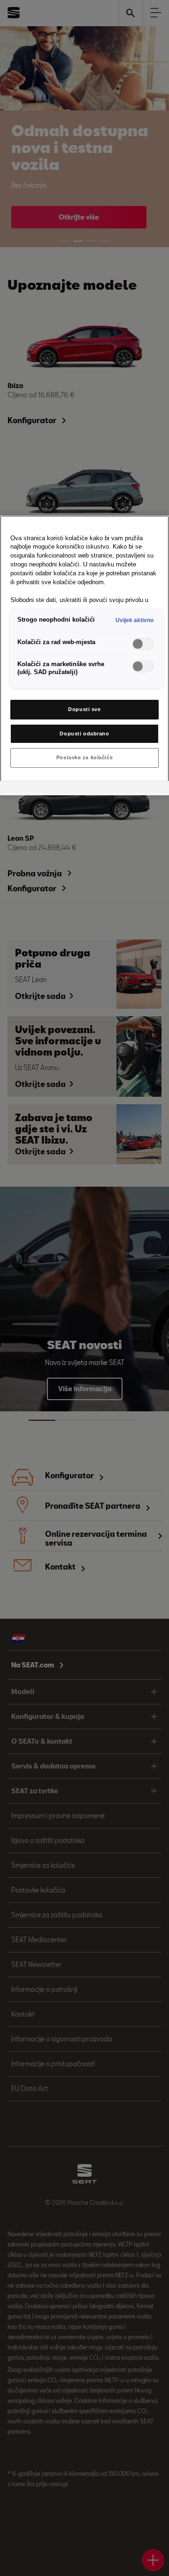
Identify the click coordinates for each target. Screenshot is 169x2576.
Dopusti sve (84, 709)
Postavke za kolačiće (84, 757)
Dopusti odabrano (84, 734)
